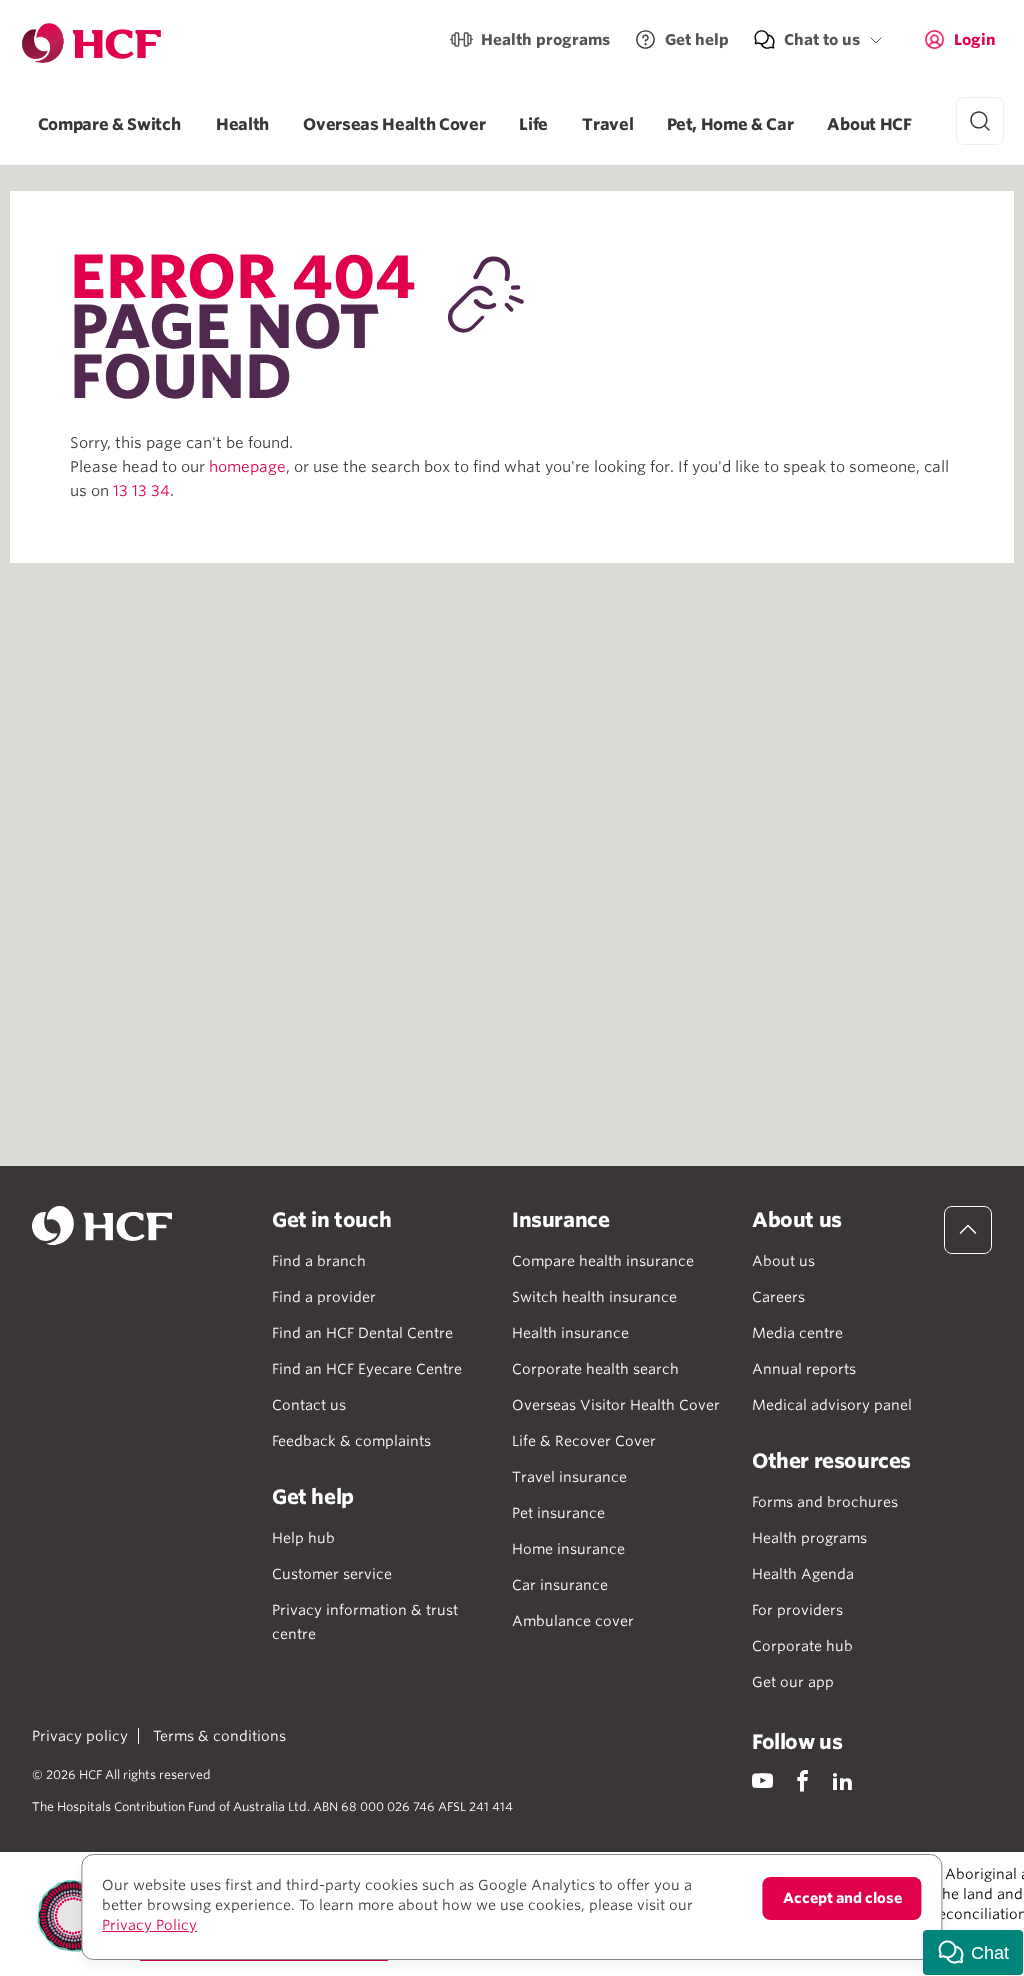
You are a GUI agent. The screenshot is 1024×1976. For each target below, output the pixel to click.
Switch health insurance (594, 1297)
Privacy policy (80, 1736)
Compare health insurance (603, 1261)
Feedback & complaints (351, 1441)
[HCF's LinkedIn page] (842, 1780)
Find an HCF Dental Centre (362, 1333)
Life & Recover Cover (584, 1441)
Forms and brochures (825, 1502)
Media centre (797, 1333)
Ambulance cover (573, 1621)
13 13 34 (141, 491)
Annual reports (804, 1369)
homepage (247, 467)
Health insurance (570, 1333)
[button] (973, 1952)
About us (783, 1261)
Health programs (545, 40)
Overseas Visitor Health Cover (616, 1405)
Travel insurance (569, 1477)
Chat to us (822, 40)
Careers (778, 1297)
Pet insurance (558, 1513)
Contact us (309, 1405)
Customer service (332, 1574)
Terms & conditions (219, 1736)
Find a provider (324, 1297)
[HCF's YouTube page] (762, 1780)
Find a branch (319, 1261)
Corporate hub (802, 1646)
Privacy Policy (149, 1925)
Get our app (793, 1682)
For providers (797, 1610)
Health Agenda (803, 1574)
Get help (697, 40)
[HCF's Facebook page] (802, 1780)
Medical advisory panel (832, 1405)
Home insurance (568, 1549)
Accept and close (842, 1898)
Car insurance (560, 1585)
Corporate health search (595, 1369)
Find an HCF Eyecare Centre (367, 1369)
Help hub (303, 1538)
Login (975, 40)
